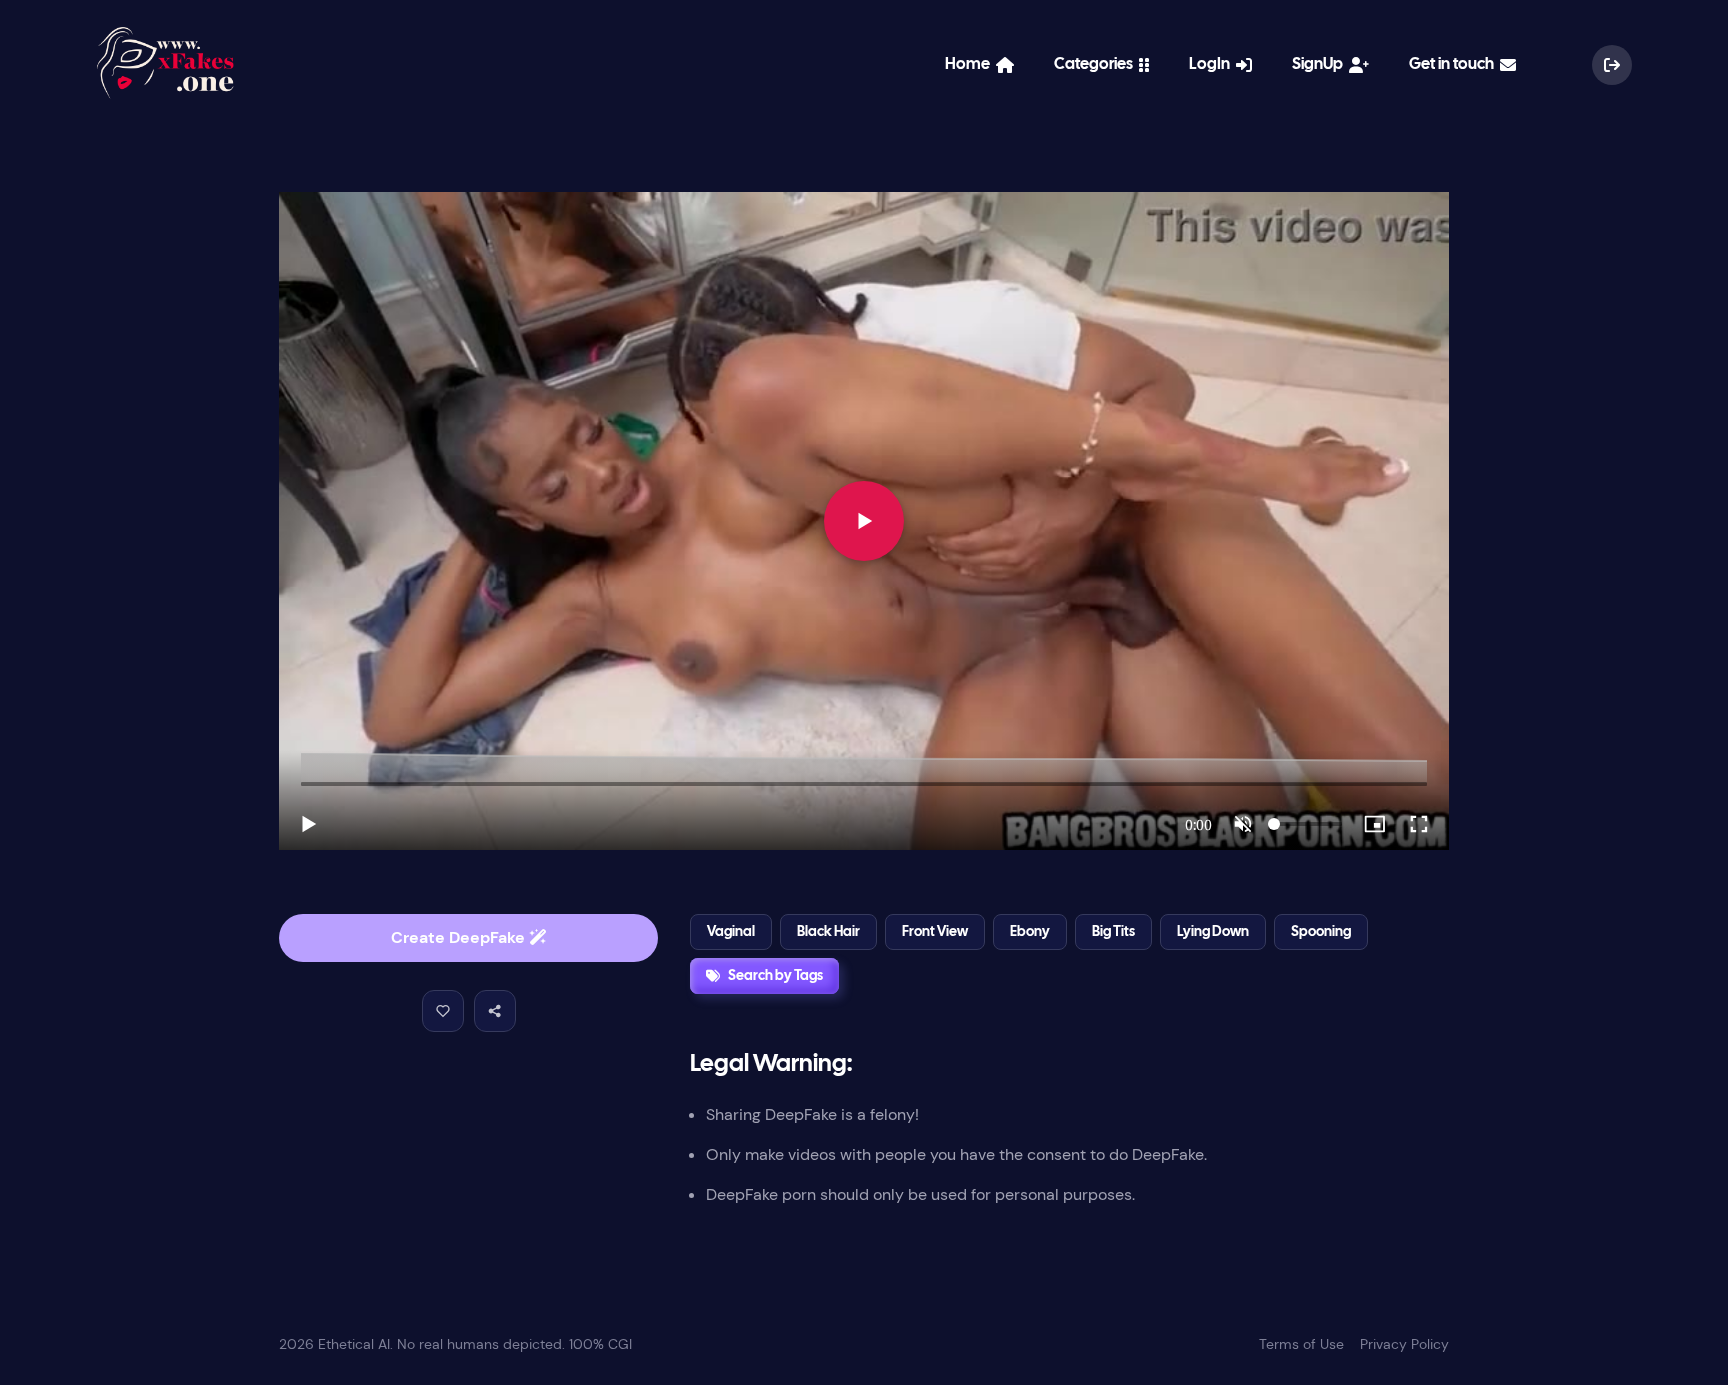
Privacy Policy (1404, 1344)
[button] (443, 1011)
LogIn (1212, 64)
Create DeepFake (460, 937)
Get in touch (1454, 64)
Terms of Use (1301, 1344)
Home (970, 64)
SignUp (1320, 64)
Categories (1096, 64)
